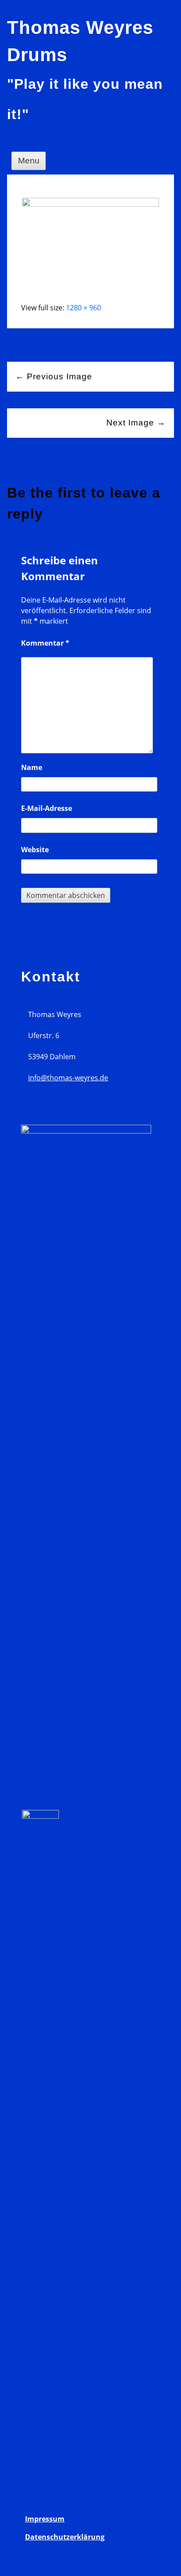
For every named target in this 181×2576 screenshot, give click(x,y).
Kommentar (45, 643)
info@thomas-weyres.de (68, 1078)
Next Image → (136, 423)
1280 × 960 (83, 308)
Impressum (45, 2519)
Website (35, 850)
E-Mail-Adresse (47, 808)
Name (32, 767)
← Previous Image (54, 376)
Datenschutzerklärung (65, 2537)
